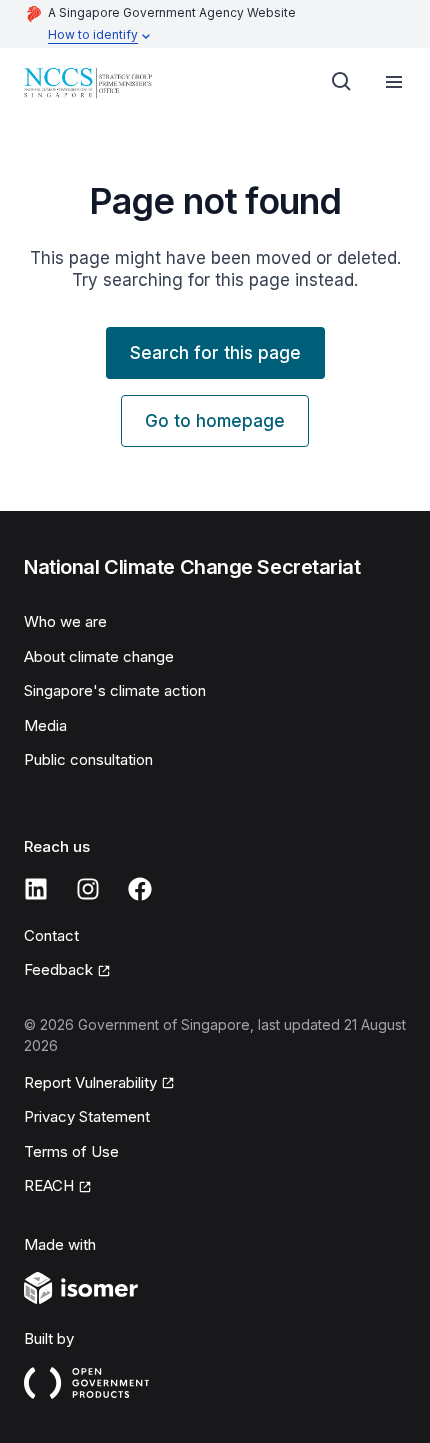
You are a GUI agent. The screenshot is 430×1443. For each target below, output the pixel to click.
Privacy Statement (87, 1116)
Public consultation (88, 759)
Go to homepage (215, 421)
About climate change (99, 656)
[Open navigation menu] (394, 82)
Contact (51, 935)
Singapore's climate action (115, 690)
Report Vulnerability (90, 1082)
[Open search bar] (342, 82)
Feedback (58, 969)
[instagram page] (88, 889)
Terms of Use (71, 1151)
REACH (49, 1185)
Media (45, 725)
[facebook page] (140, 889)
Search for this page (215, 353)
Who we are (65, 621)
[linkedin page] (36, 889)
